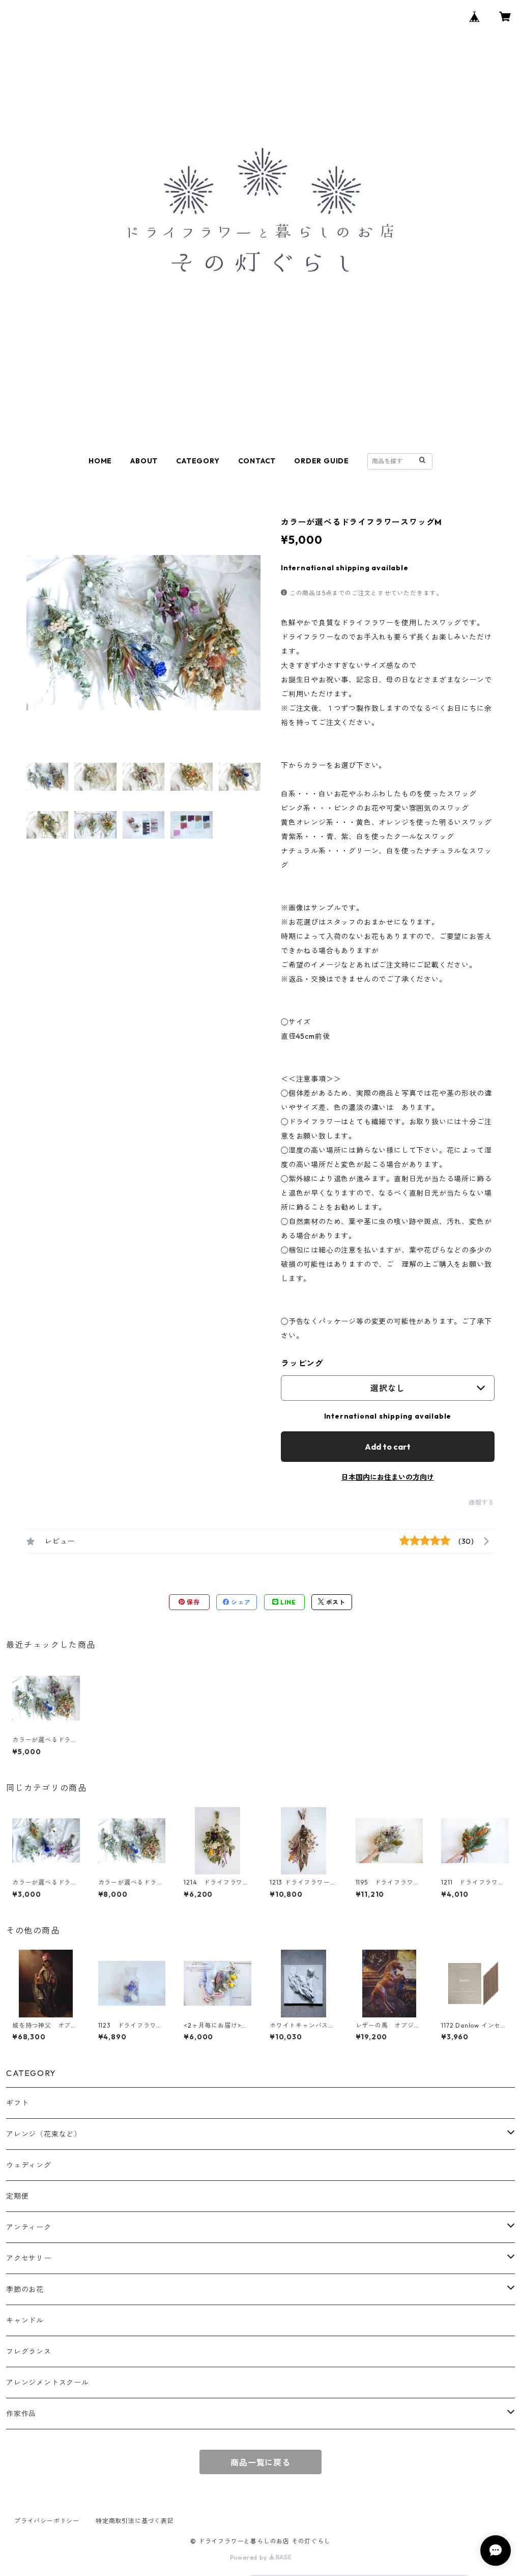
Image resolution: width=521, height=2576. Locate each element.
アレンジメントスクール (48, 2383)
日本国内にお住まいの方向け (388, 1477)
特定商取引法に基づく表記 (135, 2521)
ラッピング (302, 1363)
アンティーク (29, 2227)
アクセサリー (29, 2258)
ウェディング (29, 2165)
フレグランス (29, 2351)
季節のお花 (25, 2289)
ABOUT (144, 461)
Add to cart (388, 1447)
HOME (100, 461)
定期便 (17, 2196)
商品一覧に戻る (260, 2462)
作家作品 (21, 2414)
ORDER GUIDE (322, 461)
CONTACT (257, 461)
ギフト (17, 2103)
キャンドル (25, 2320)
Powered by (250, 2557)
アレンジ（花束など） (44, 2134)
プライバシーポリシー (47, 2521)
